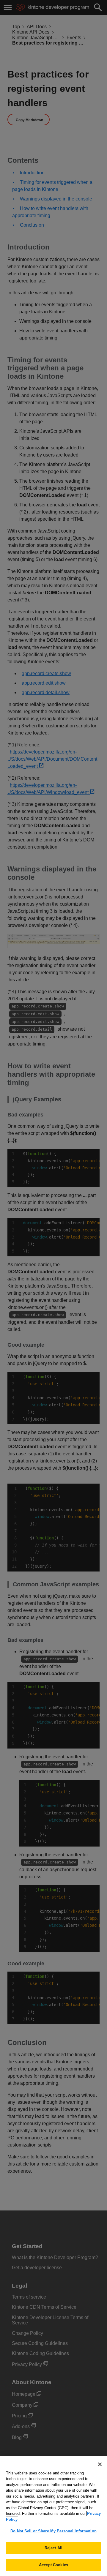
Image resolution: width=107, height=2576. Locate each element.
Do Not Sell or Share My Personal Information (53, 2531)
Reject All (53, 2548)
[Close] (100, 2464)
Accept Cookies (53, 2565)
